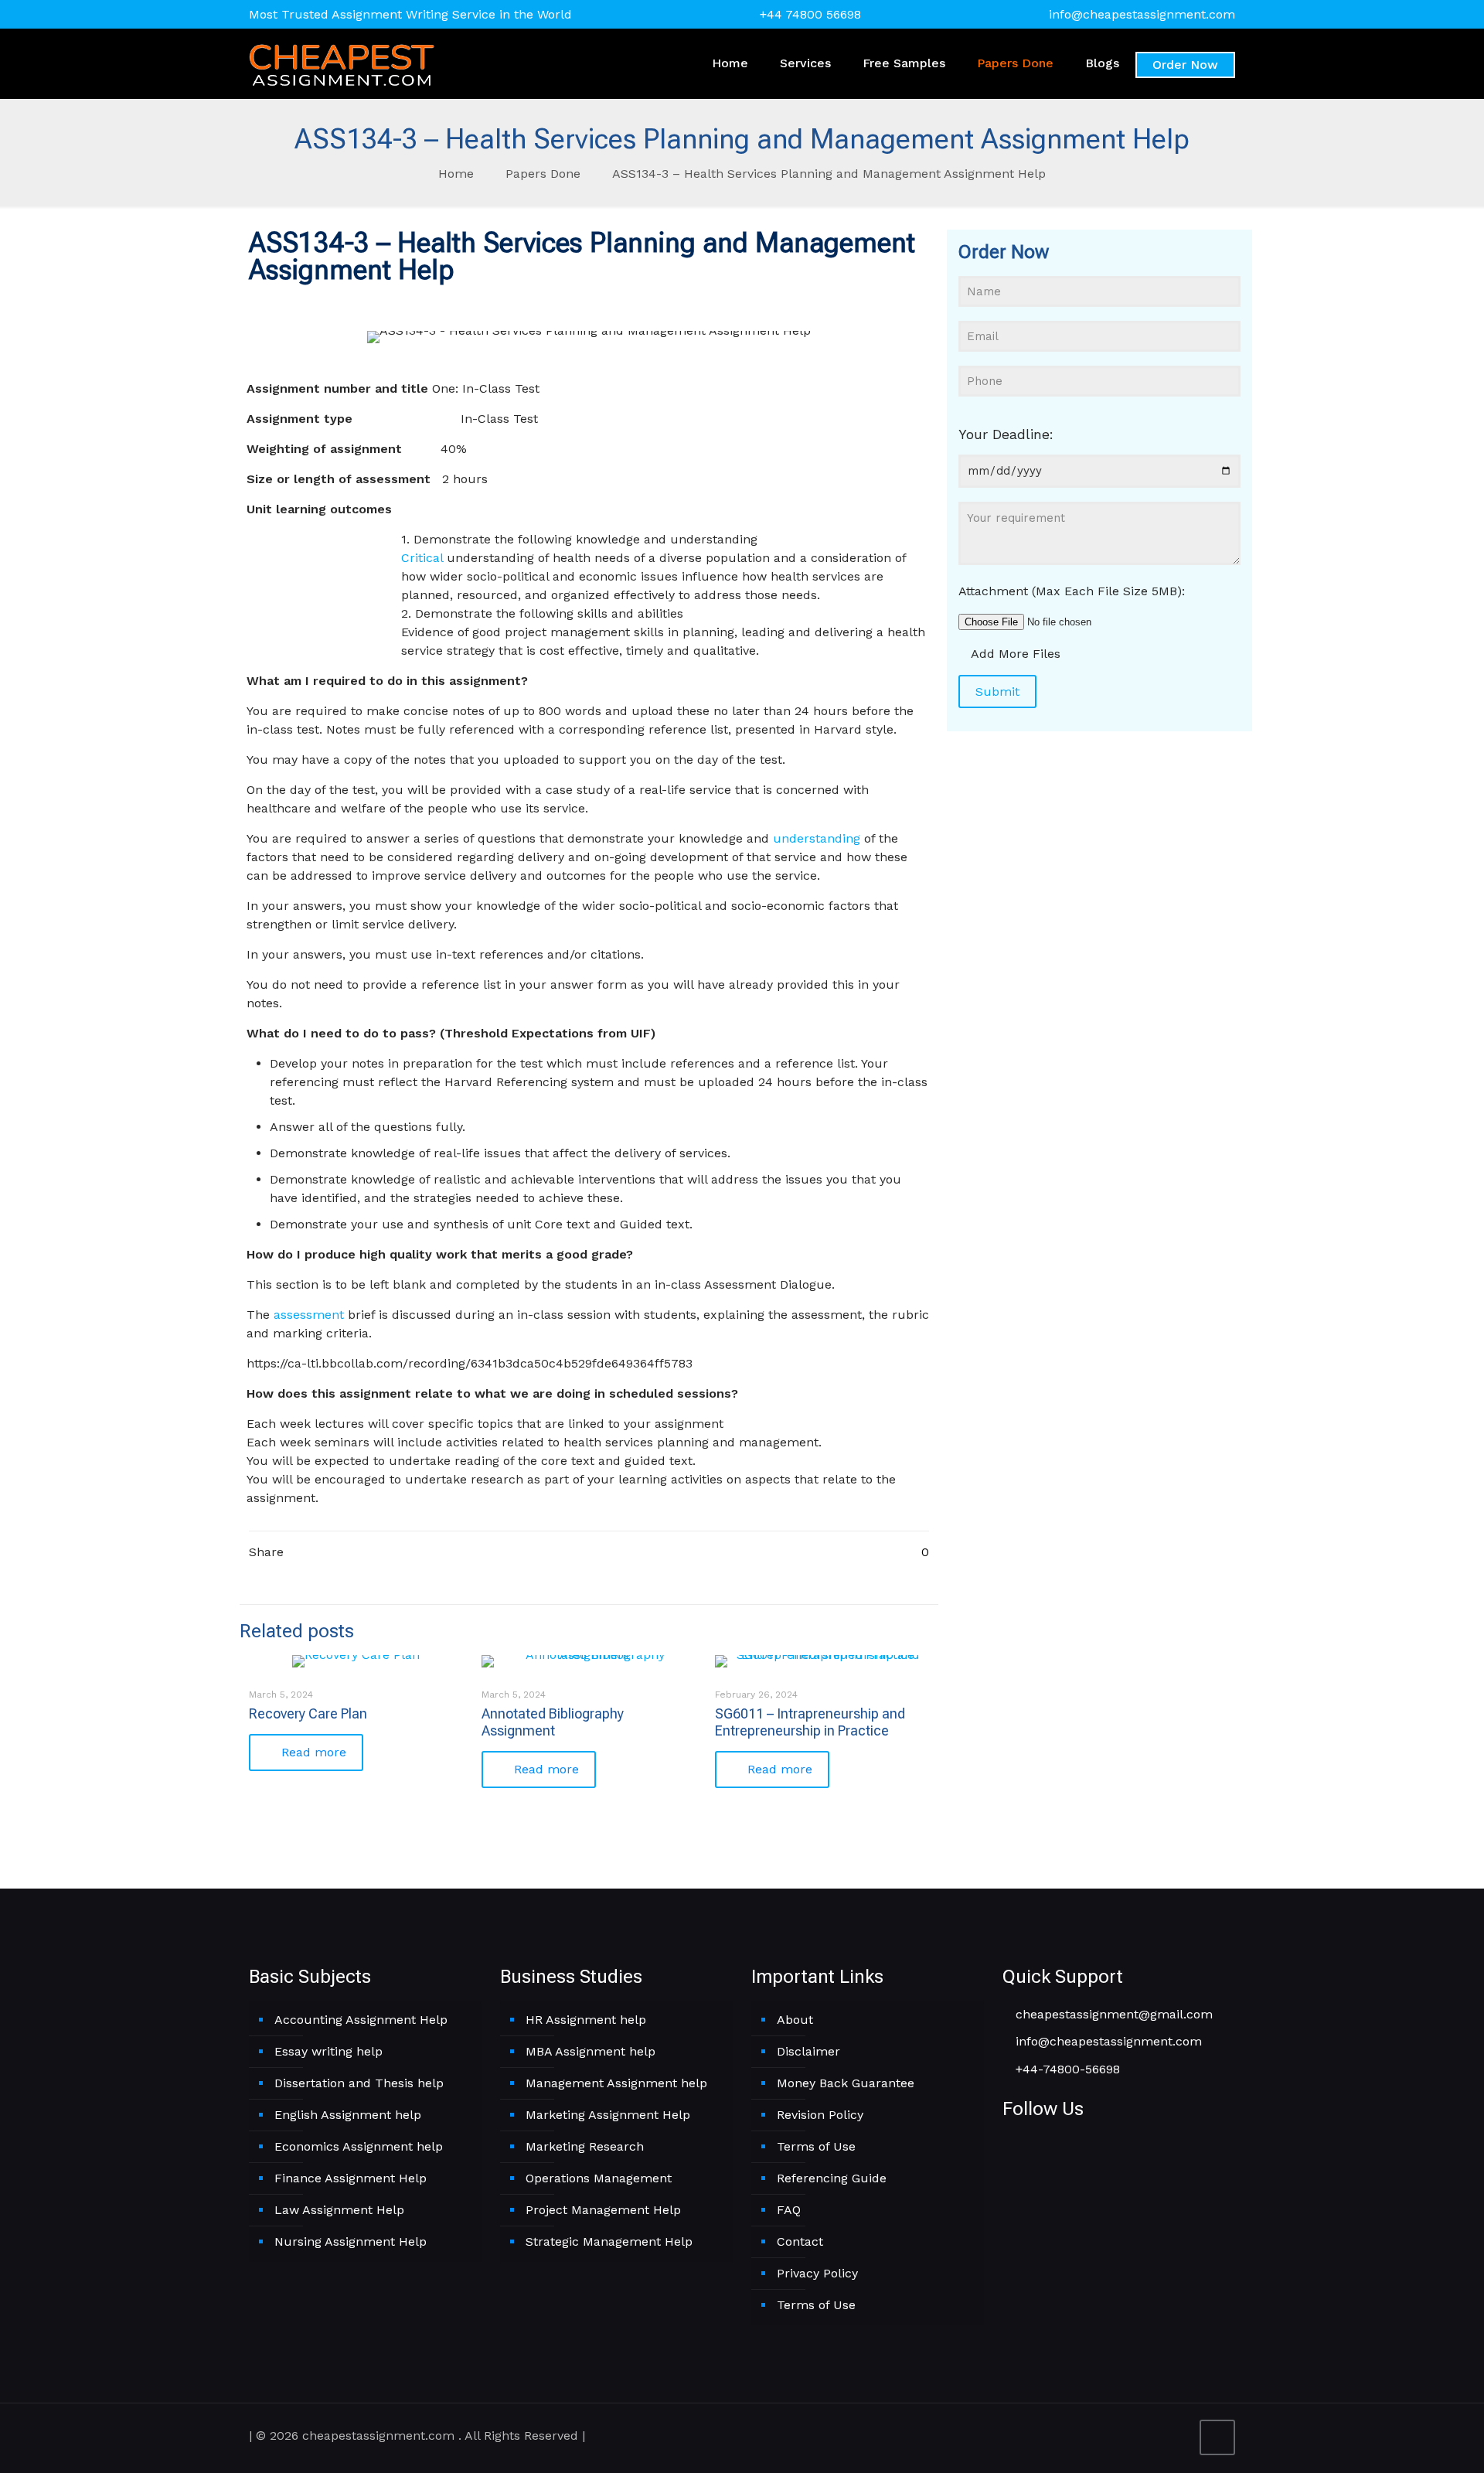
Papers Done (543, 174)
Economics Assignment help (359, 2146)
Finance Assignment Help (351, 2178)
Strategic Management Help (609, 2241)
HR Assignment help (586, 2020)
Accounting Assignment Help (361, 2020)
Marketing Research (585, 2146)
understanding (817, 838)
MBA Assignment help (591, 2051)
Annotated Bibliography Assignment (553, 1722)
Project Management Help (603, 2210)
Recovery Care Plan (308, 1713)
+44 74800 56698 (810, 14)
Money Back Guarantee (846, 2083)
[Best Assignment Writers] (342, 63)
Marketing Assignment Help (608, 2115)
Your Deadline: (1006, 434)
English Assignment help (348, 2115)
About (795, 2020)
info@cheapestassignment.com (1142, 14)
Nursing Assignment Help (351, 2241)
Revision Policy (820, 2115)
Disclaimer (808, 2051)
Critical (422, 558)
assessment (309, 1315)
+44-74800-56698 (1066, 2069)
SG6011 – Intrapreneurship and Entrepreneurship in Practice (810, 1722)
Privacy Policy (817, 2273)
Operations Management (599, 2178)
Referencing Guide (832, 2178)
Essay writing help (328, 2051)
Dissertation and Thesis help (359, 2083)
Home (456, 174)
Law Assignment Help (339, 2210)
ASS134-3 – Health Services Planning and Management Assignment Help (829, 174)
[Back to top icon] (1217, 2437)
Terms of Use (816, 2146)
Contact (800, 2241)
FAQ (789, 2210)
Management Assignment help (616, 2083)
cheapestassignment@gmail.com (1112, 2014)
